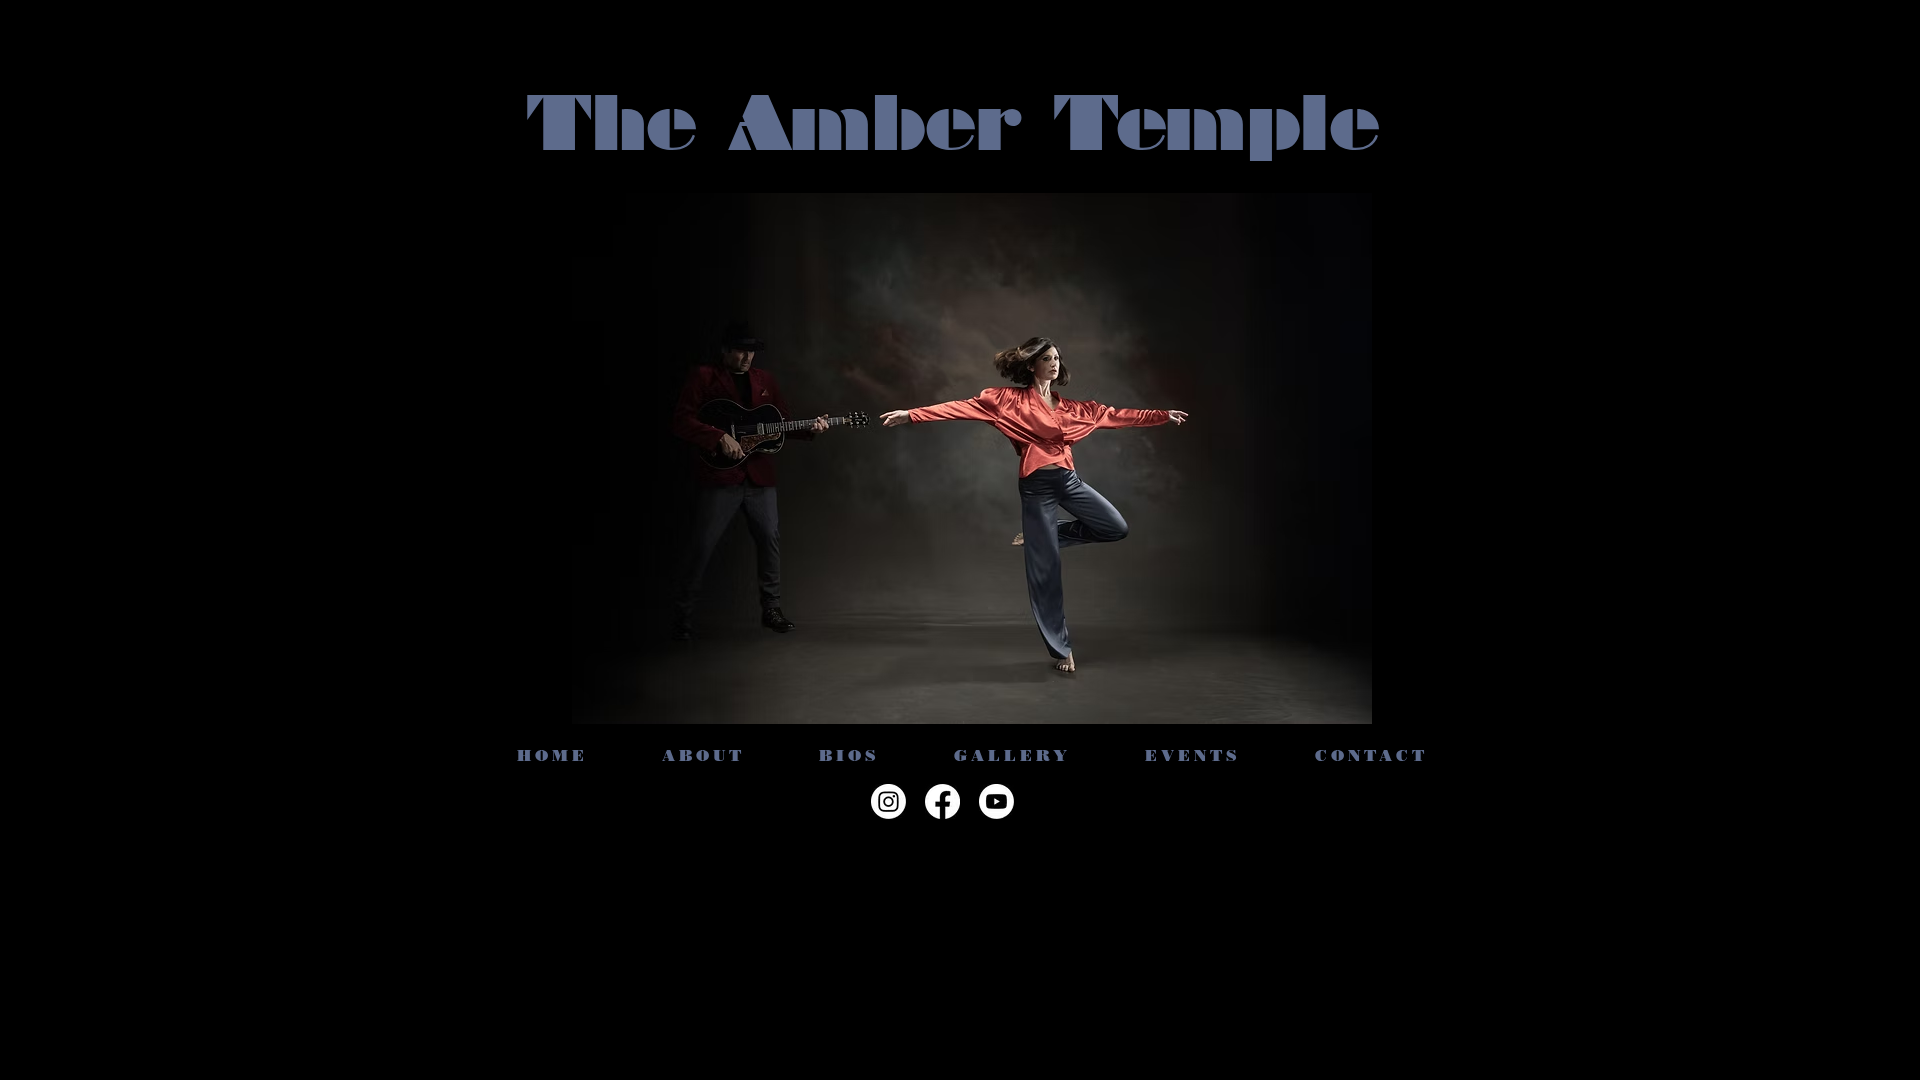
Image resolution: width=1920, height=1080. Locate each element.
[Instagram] (888, 801)
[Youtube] (996, 801)
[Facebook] (942, 801)
